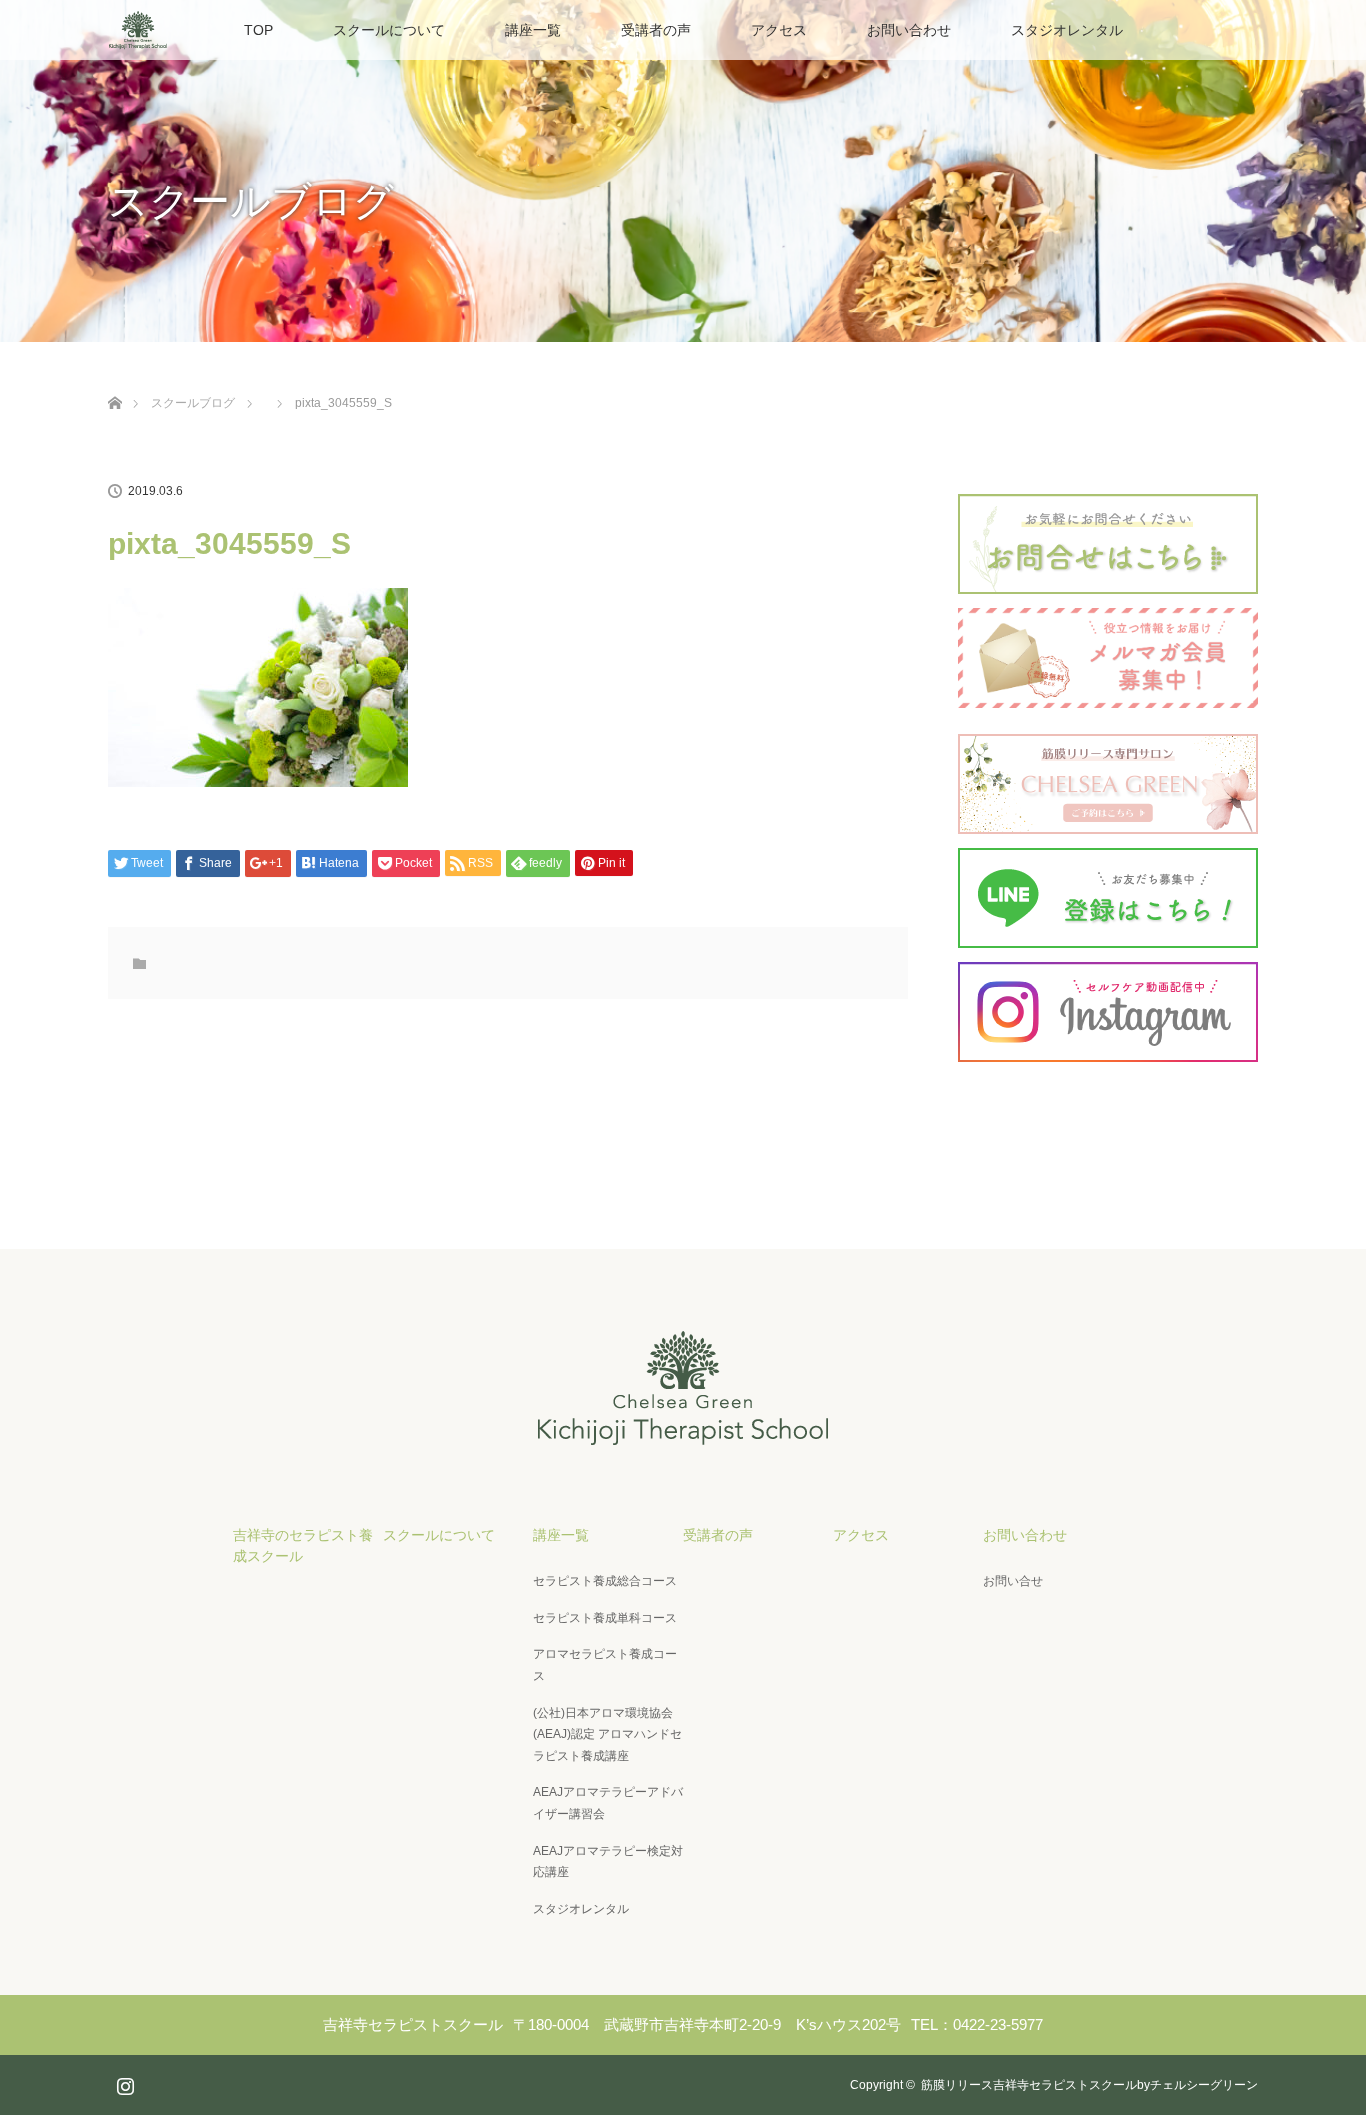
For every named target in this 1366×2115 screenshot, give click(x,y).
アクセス (779, 30)
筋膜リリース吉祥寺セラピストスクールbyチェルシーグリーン (1089, 2085)
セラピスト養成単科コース (605, 1618)
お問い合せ (1013, 1581)
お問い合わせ (909, 30)
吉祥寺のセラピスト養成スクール (303, 1546)
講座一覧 (533, 30)
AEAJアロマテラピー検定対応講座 (608, 1862)
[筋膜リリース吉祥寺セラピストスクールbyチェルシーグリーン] (683, 1435)
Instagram (123, 2082)
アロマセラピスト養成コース (605, 1665)
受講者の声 (656, 30)
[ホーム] (114, 379)
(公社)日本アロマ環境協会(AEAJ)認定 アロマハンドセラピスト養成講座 (607, 1734)
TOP (258, 30)
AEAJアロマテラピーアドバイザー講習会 (608, 1803)
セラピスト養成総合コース (605, 1581)
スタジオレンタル (1067, 30)
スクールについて (389, 30)
